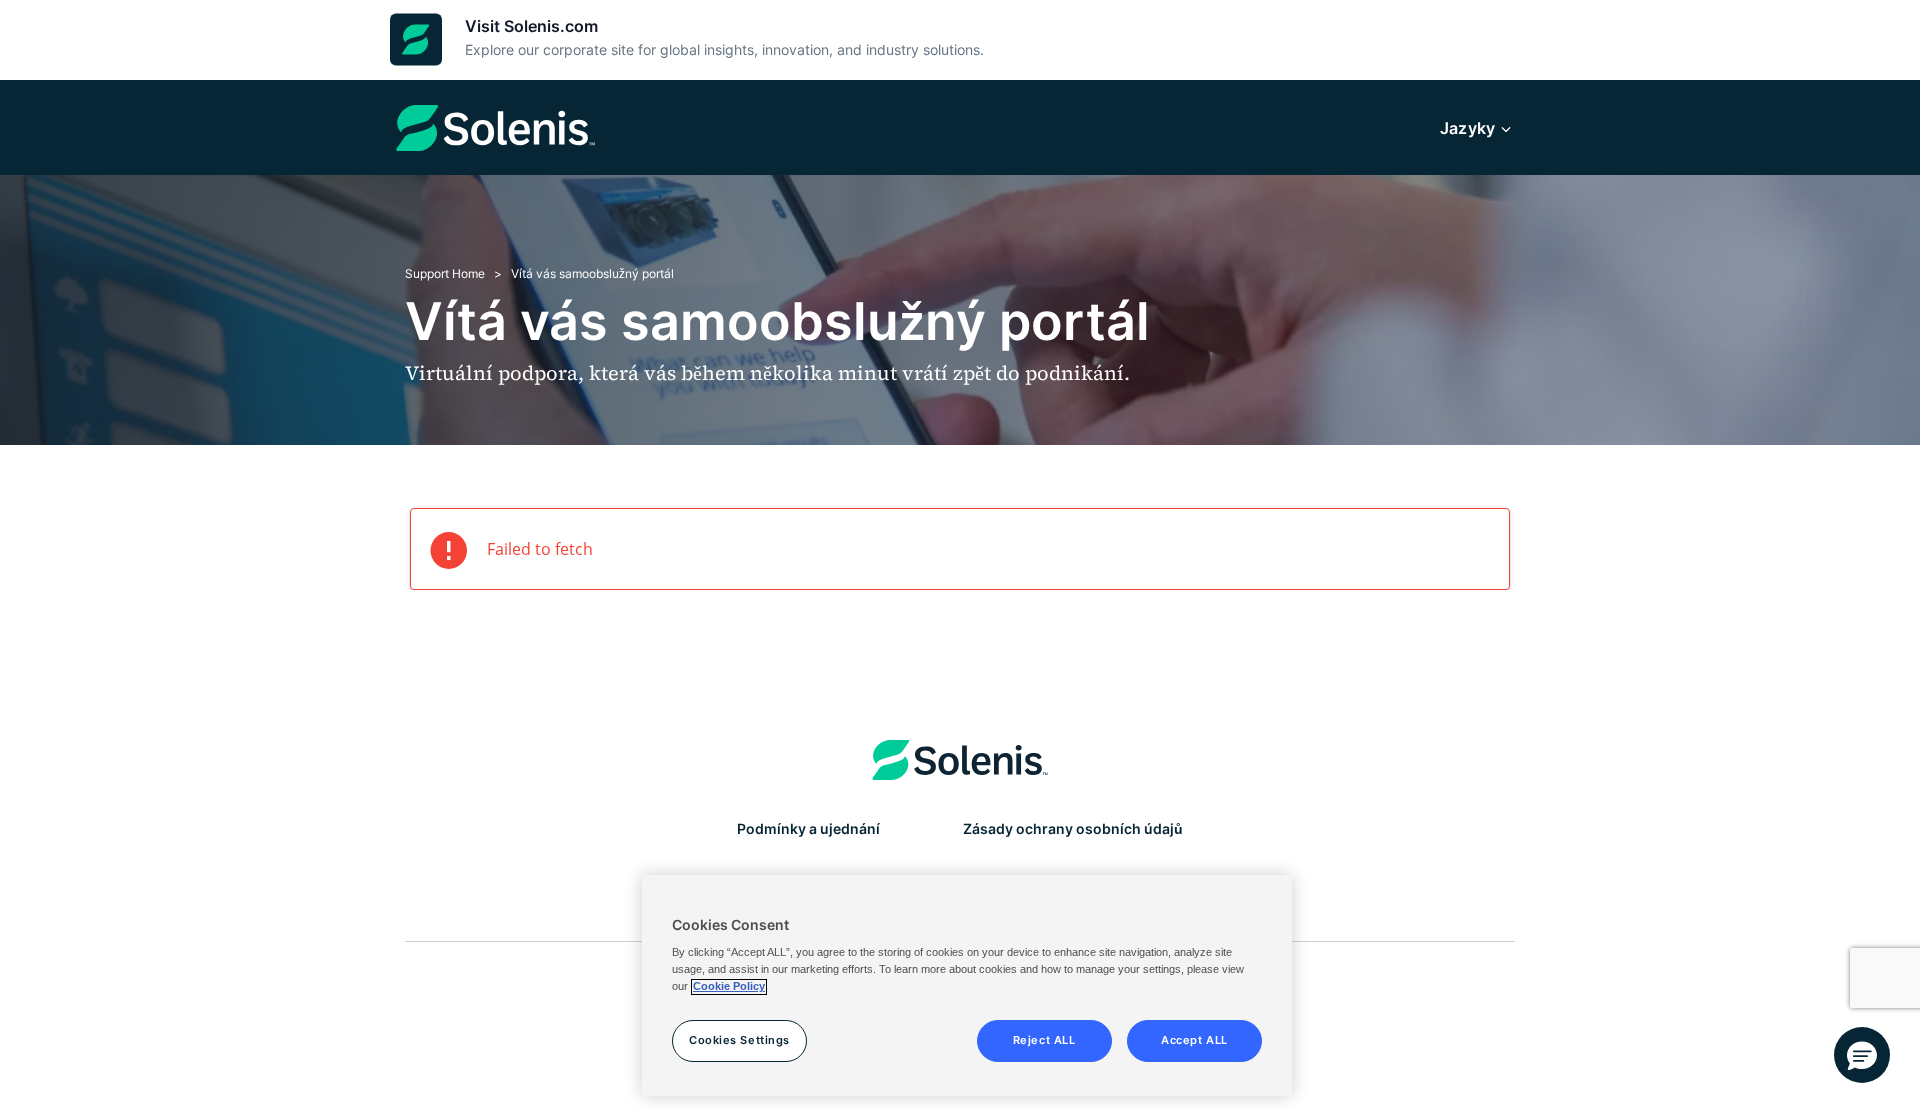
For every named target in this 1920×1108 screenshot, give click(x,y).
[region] (967, 986)
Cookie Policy (729, 987)
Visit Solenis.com (531, 26)
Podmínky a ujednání (808, 828)
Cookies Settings (739, 1041)
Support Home (445, 273)
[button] (1862, 1055)
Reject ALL (1044, 1041)
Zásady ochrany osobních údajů (1073, 828)
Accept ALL (1194, 1041)
